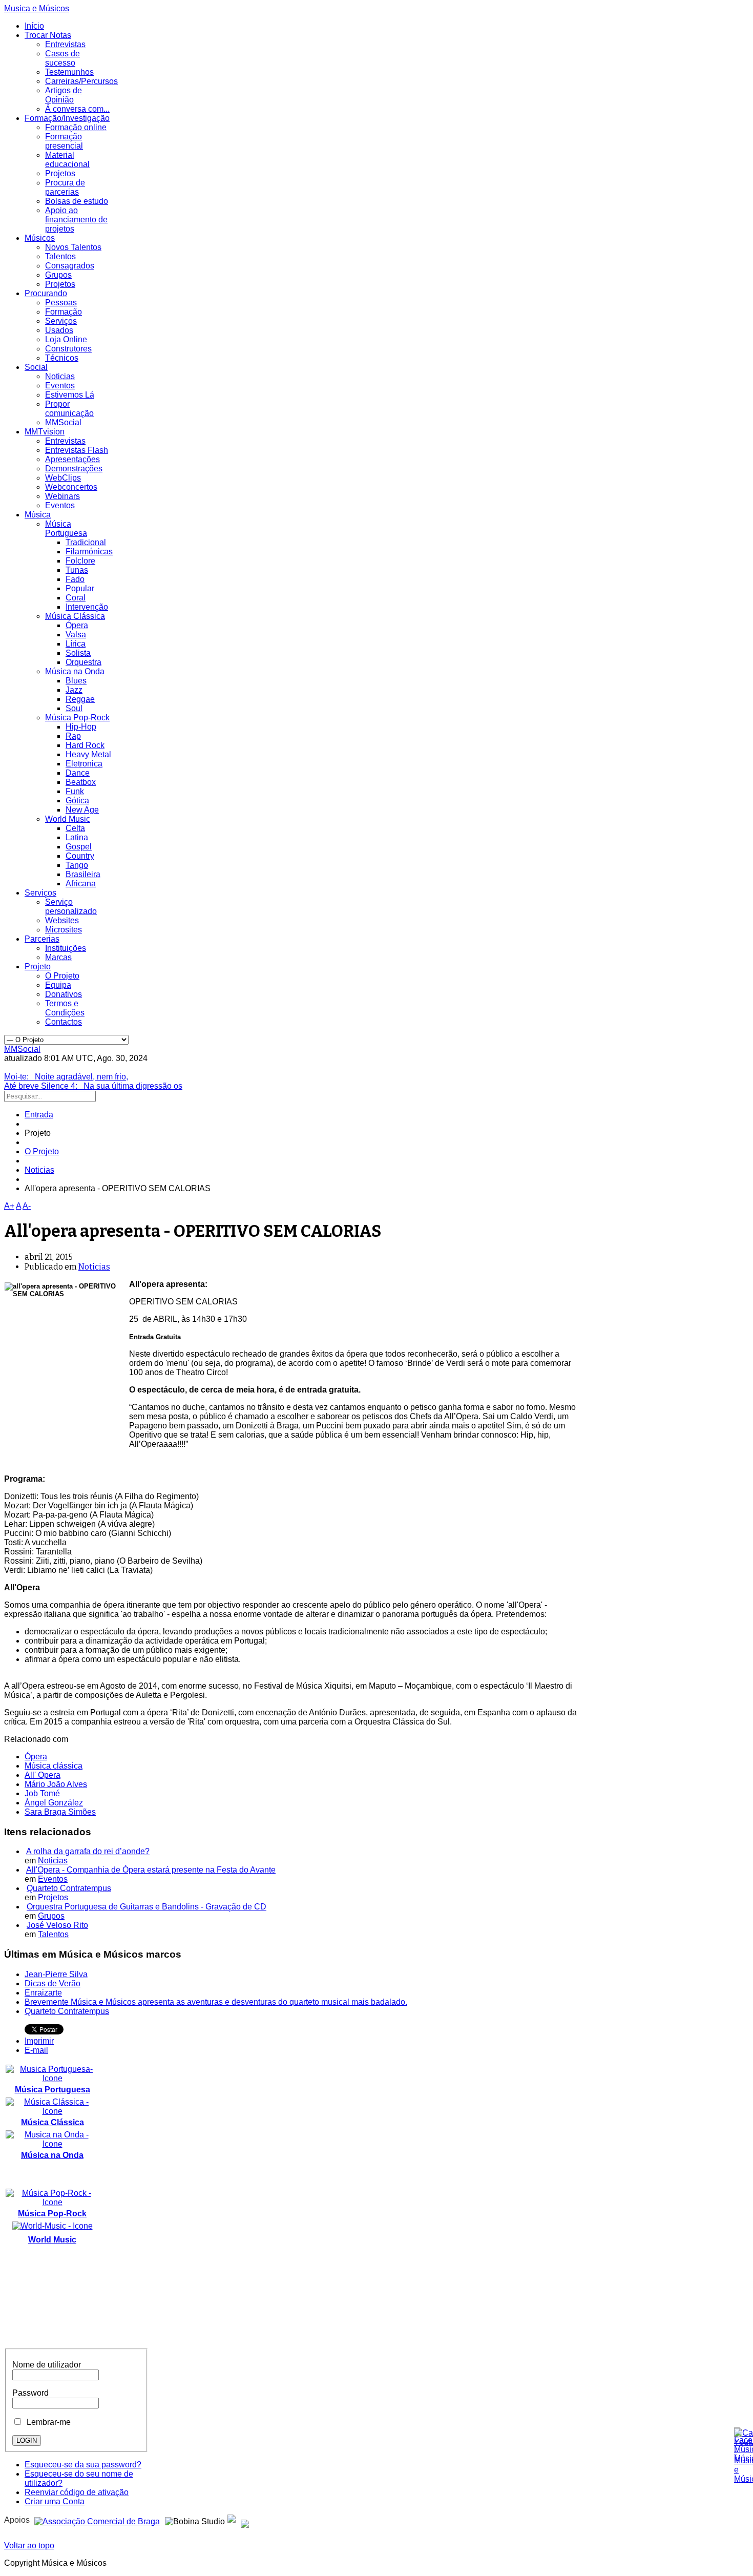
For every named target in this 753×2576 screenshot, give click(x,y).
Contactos (64, 1022)
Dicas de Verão (53, 1983)
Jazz (74, 690)
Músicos (40, 238)
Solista (78, 653)
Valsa (76, 635)
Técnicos (62, 358)
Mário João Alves (56, 1784)
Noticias (60, 376)
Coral (76, 598)
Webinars (62, 496)
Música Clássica (75, 616)
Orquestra (83, 662)
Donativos (64, 994)
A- (27, 1206)
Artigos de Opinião (64, 95)
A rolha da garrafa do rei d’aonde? (88, 1851)
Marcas (58, 957)
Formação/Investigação (67, 118)
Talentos (60, 256)
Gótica (77, 801)
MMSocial (63, 422)
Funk (75, 791)
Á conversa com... (77, 109)
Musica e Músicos (37, 8)
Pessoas (61, 303)
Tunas (77, 570)
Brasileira (83, 874)
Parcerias (42, 939)
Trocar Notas (48, 35)
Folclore (80, 561)
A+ (9, 1206)
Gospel (79, 847)
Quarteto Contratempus (69, 1888)
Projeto (38, 967)
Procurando (46, 293)
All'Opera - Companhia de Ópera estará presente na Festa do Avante (151, 1870)
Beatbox (81, 782)
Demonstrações (74, 469)
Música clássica (54, 1766)
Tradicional (86, 542)
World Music (68, 819)
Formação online (76, 127)
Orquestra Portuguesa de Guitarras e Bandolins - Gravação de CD (147, 1907)
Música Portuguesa (66, 528)
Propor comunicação (69, 409)
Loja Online (66, 339)
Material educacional (67, 160)
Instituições (66, 948)
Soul (74, 708)
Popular (80, 588)
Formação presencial (64, 141)
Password (30, 2393)
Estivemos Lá (70, 395)
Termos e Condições (65, 1008)
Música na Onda (75, 671)
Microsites (64, 930)
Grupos (58, 275)
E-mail (36, 2050)
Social (36, 367)
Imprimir (39, 2041)
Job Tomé (42, 1793)
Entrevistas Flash (77, 450)
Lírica (76, 644)
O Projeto (62, 976)
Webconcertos (71, 487)
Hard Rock (85, 745)
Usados (59, 330)
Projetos (60, 173)
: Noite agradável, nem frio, (66, 1077)
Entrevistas (65, 44)
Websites (62, 920)
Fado (75, 579)
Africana (81, 884)
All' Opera (43, 1775)
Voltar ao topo (29, 2546)
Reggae (80, 699)
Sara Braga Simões (60, 1812)
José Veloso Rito (57, 1925)
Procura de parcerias (65, 187)
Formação (64, 312)
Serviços (61, 321)
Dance (78, 773)
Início (34, 26)
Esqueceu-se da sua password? (83, 2465)
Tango (77, 865)
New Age (82, 810)
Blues (76, 681)
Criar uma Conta (55, 2501)
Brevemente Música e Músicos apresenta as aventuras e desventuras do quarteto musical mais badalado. (216, 2002)
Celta (75, 828)
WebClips (63, 478)
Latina (77, 837)
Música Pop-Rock (77, 718)
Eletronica (84, 764)
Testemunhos (69, 72)
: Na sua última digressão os (93, 1086)
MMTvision (45, 432)
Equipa (58, 985)
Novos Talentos (73, 247)
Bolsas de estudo (77, 201)
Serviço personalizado (71, 907)
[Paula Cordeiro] (232, 2520)
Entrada (39, 1115)
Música (38, 515)
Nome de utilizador (47, 2365)
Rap (73, 736)
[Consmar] (97, 2520)
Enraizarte (43, 1993)
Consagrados (70, 266)
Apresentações (72, 459)
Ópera (77, 625)
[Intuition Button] (245, 2520)
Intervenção (87, 607)
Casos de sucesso (62, 58)
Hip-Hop (81, 727)
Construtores (68, 349)
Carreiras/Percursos (81, 81)
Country (80, 856)
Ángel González (54, 1803)
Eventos (60, 386)
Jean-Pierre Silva (56, 1974)
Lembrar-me (47, 2422)
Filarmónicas (89, 552)
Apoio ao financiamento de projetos (76, 220)
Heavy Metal (88, 754)
